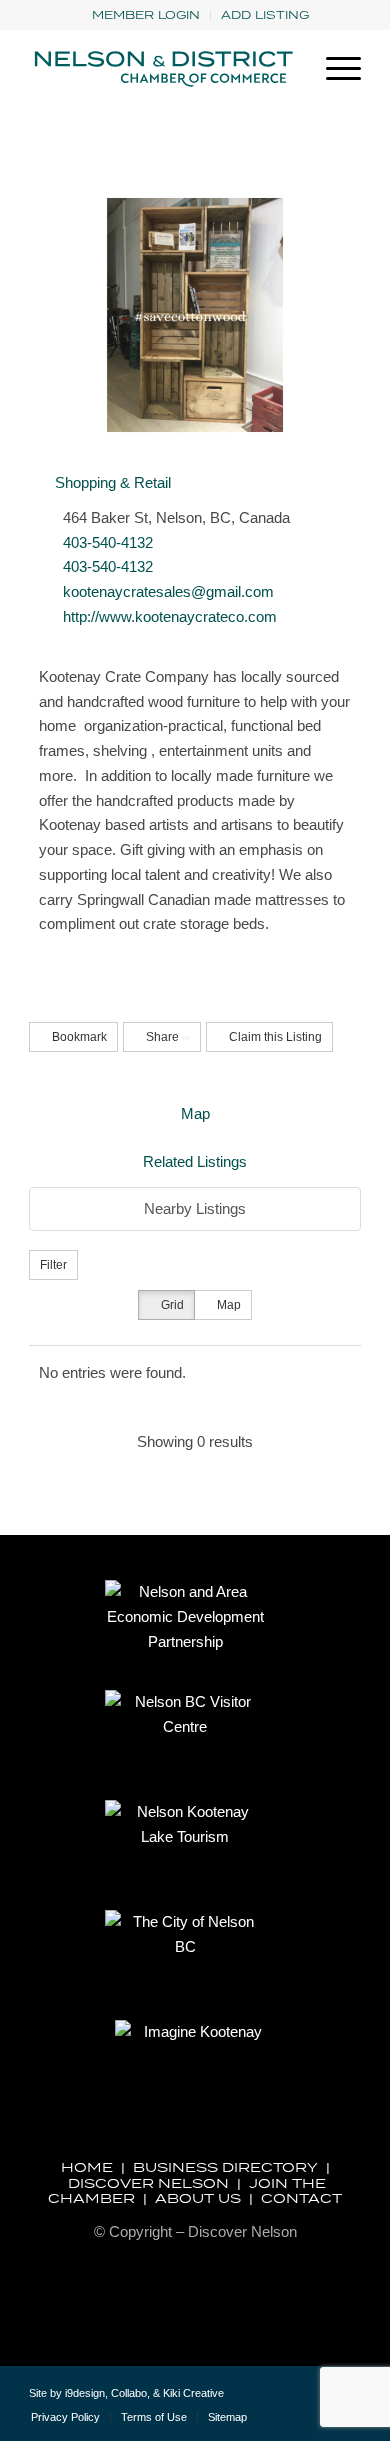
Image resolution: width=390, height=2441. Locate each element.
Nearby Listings (195, 1208)
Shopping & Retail (111, 482)
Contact (301, 2198)
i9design (85, 2393)
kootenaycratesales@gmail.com (168, 591)
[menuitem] (146, 15)
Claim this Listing (274, 1037)
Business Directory (225, 2167)
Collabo (129, 2393)
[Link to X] (286, 2401)
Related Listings (195, 1161)
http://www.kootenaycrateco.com (170, 616)
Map (195, 1113)
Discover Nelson (148, 2183)
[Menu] (333, 69)
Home (87, 2167)
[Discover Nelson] (161, 69)
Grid (171, 1305)
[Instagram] (44, 960)
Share (162, 1037)
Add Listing (265, 14)
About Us (198, 2198)
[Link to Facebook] (316, 2401)
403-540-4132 (108, 542)
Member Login (146, 14)
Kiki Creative (193, 2393)
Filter (53, 1265)
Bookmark (78, 1037)
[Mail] (59, 960)
